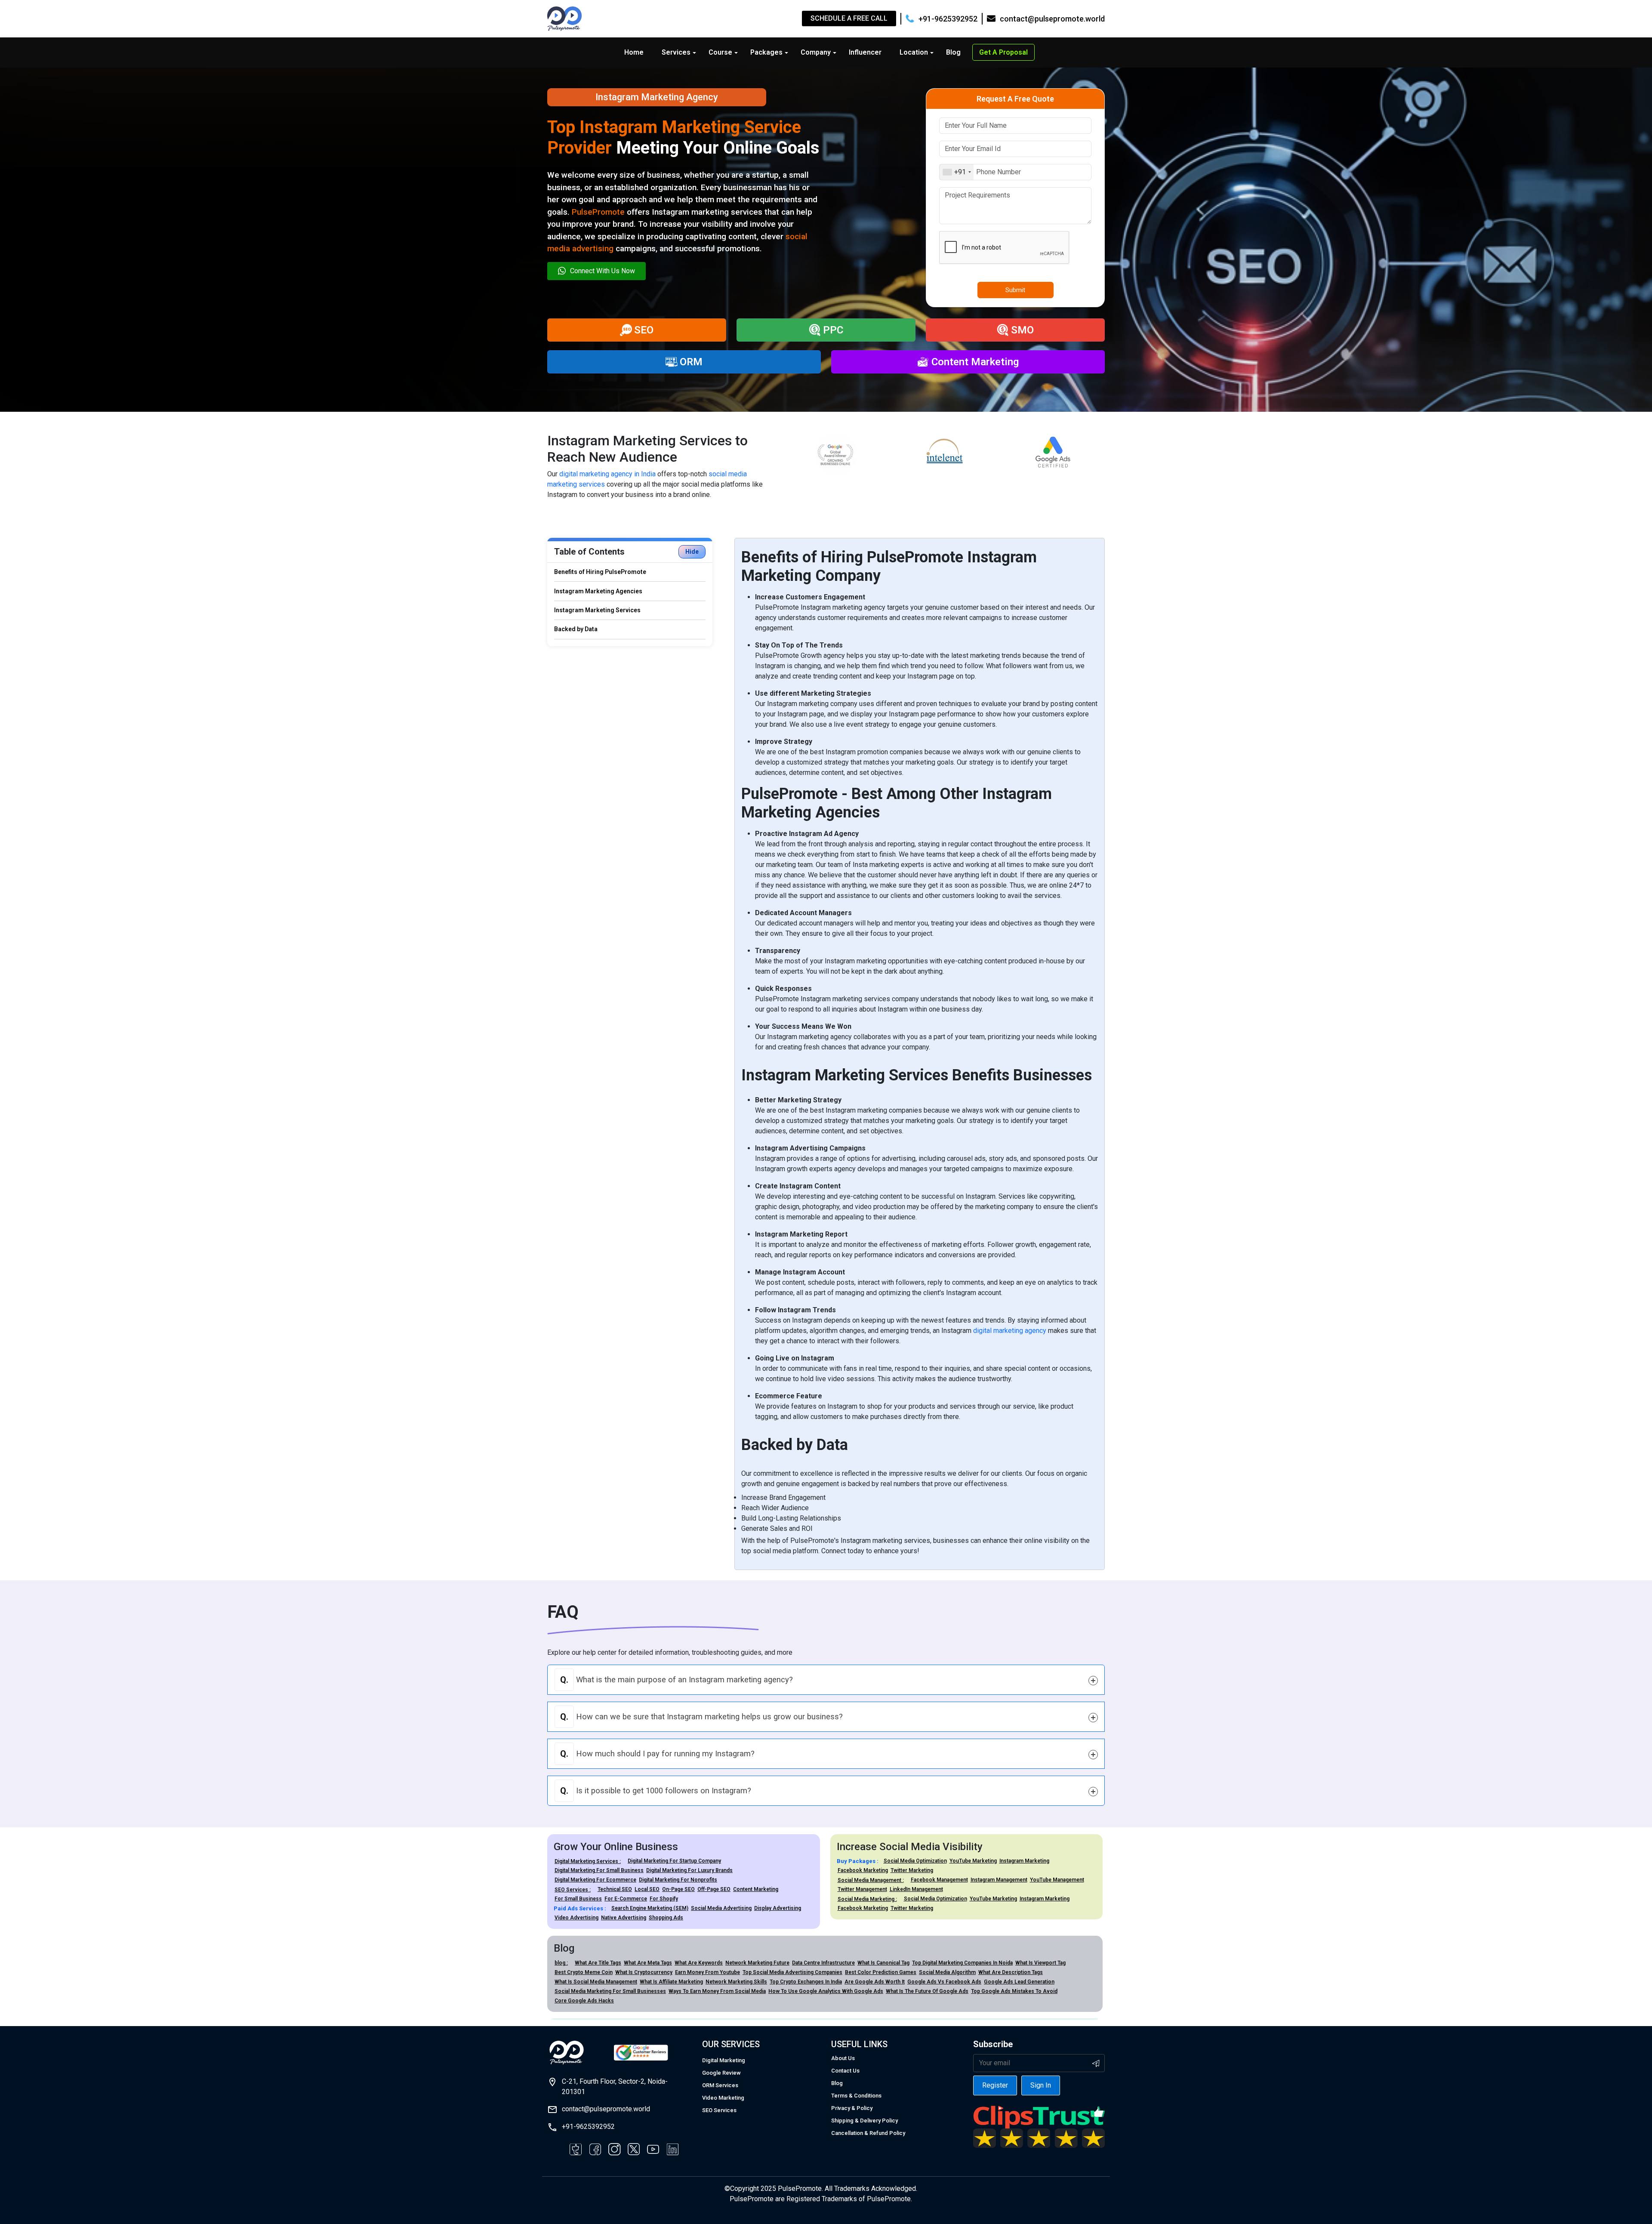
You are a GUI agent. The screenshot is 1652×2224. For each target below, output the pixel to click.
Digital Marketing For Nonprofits (678, 1880)
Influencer (865, 52)
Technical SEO (615, 1889)
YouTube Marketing (973, 1861)
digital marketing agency (1010, 1331)
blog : (561, 1963)
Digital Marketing (724, 2060)
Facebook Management (939, 1880)
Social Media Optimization (915, 1861)
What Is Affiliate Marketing (671, 1982)
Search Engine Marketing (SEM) (650, 1908)
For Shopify (664, 1899)
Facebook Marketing (863, 1870)
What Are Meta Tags (648, 1963)
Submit (1015, 290)
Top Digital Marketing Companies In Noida (962, 1963)
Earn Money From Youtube (707, 1972)
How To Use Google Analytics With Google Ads (826, 1991)
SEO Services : (573, 1890)
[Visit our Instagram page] (614, 2149)
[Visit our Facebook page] (576, 2149)
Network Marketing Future (757, 1963)
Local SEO (647, 1889)
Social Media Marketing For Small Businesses (610, 1991)
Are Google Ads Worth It (875, 1982)
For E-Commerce (626, 1899)
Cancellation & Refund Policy (868, 2133)
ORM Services (720, 2085)
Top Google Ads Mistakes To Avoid (1014, 1991)
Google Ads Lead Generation (1019, 1982)
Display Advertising (778, 1908)
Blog (953, 52)
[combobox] (957, 172)
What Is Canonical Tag (883, 1963)
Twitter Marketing (912, 1870)
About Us (843, 2058)
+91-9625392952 (588, 2127)
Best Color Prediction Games (881, 1972)
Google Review (721, 2073)
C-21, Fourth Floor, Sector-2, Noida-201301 (615, 2087)
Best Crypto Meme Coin (584, 1972)
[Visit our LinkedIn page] (672, 2149)
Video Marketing (723, 2098)
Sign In (1041, 2085)
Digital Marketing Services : (588, 1861)
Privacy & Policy (852, 2108)
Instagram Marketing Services (597, 610)
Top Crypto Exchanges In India (806, 1982)
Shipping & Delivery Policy (865, 2121)
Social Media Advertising (721, 1908)
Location (914, 52)
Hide (692, 552)
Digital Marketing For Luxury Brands (689, 1870)
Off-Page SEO (714, 1889)
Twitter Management (862, 1889)
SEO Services (719, 2110)
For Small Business (578, 1899)
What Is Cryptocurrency (644, 1972)
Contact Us (845, 2071)
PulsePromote (598, 212)
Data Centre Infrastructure (823, 1963)
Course (720, 52)
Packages (766, 52)
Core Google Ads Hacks (584, 2001)
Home (634, 52)
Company (816, 52)
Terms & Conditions (856, 2096)
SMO (1022, 330)
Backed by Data (576, 629)
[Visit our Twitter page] (634, 2149)
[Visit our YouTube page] (653, 2149)
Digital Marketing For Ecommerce (595, 1880)
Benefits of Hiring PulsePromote (600, 572)
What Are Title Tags (598, 1963)
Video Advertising (576, 1918)
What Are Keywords (699, 1963)
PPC (833, 330)
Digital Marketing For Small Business (599, 1870)
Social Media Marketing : (867, 1899)
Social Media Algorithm (947, 1972)
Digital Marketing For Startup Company (674, 1861)
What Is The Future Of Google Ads (927, 1991)
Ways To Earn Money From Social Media (717, 1991)
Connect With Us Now (603, 271)
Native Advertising (624, 1918)
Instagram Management (999, 1880)
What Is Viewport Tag (1040, 1963)
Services (676, 52)
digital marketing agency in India (607, 474)
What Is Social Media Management (596, 1982)
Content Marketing (975, 362)
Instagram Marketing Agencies (598, 591)
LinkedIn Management (916, 1889)
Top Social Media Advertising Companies (792, 1972)
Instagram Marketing (1024, 1861)
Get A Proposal (1003, 52)
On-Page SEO (678, 1889)
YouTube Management (1057, 1880)
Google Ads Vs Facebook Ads (944, 1982)
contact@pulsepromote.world (606, 2109)
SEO (644, 330)
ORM (691, 362)
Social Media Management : (871, 1880)
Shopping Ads (666, 1918)
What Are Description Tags (1011, 1972)
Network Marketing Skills (736, 1982)
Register (995, 2085)
